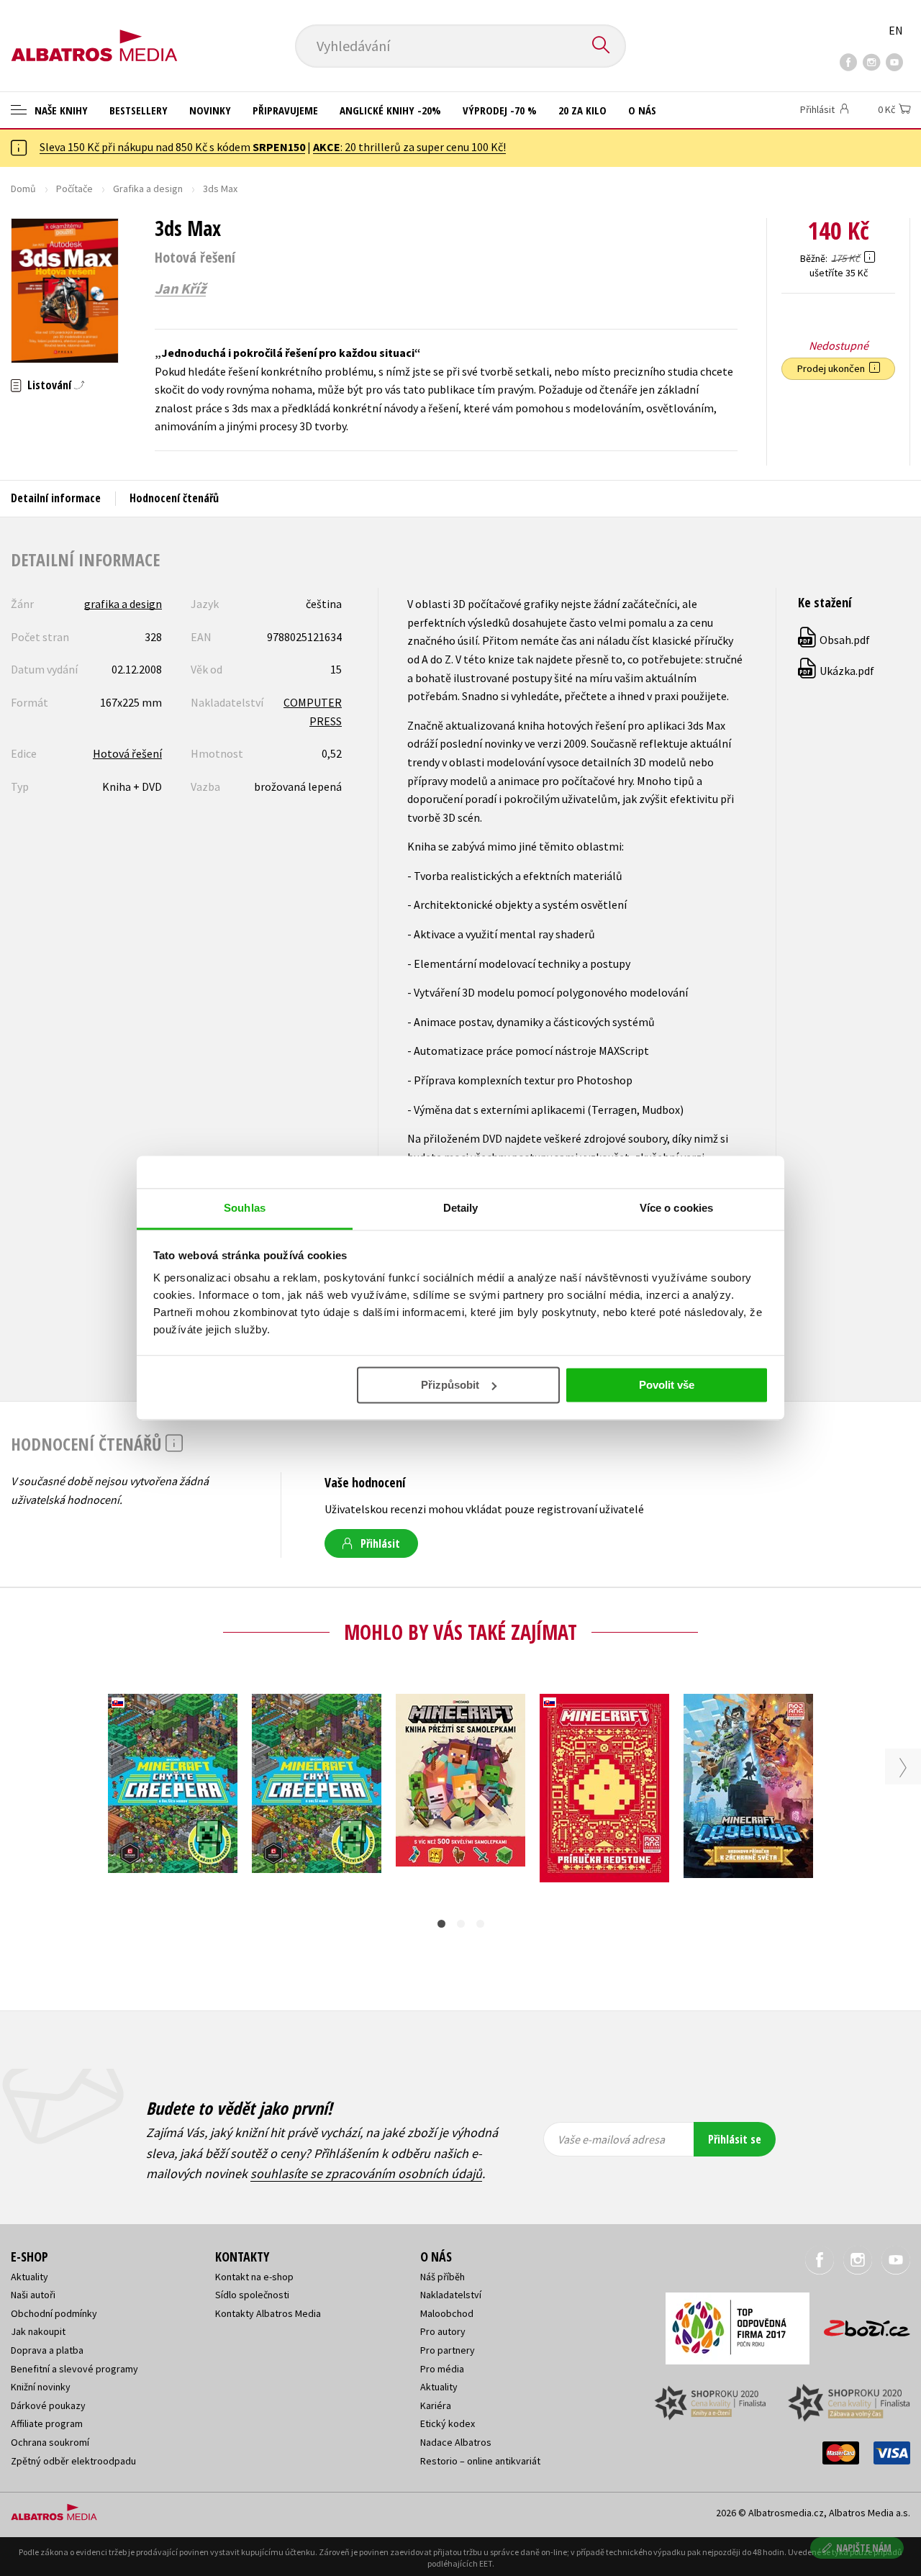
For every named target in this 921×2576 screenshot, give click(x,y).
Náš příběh (443, 2277)
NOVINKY (210, 110)
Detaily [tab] (461, 1208)
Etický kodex (448, 2423)
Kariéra (436, 2405)
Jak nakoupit (38, 2331)
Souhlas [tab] (245, 1208)
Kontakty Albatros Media (268, 2313)
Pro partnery (448, 2350)
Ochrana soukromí (50, 2442)
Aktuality (30, 2277)
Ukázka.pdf (837, 671)
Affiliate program (47, 2423)
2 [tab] (461, 1924)
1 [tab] (441, 1924)
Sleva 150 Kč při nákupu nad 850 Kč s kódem (172, 147)
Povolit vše (667, 1385)
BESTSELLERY (139, 110)
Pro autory (443, 2331)
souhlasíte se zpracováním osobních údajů (366, 2173)
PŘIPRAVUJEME (285, 110)
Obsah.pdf (835, 640)
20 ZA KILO (582, 110)
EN (896, 30)
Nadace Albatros (456, 2442)
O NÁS (642, 110)
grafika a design (123, 604)
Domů (23, 189)
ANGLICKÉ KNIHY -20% (390, 110)
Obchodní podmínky (54, 2313)
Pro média (442, 2369)
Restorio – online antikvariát (480, 2461)
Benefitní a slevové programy (74, 2369)
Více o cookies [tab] (676, 1208)
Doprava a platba (47, 2350)
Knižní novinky (41, 2387)
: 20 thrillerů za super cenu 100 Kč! (409, 147)
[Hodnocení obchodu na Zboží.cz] (860, 2324)
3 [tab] (480, 1924)
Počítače (74, 189)
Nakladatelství (451, 2295)
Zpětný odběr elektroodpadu (73, 2461)
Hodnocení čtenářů (174, 498)
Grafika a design (148, 189)
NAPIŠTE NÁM (864, 2548)
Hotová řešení (127, 753)
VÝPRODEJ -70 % (500, 110)
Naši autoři (33, 2295)
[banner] (94, 34)
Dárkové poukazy (48, 2405)
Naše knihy (60, 110)
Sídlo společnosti (252, 2295)
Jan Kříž (180, 289)
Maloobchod (447, 2313)
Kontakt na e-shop (254, 2277)
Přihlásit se (735, 2139)
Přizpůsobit (450, 1385)
